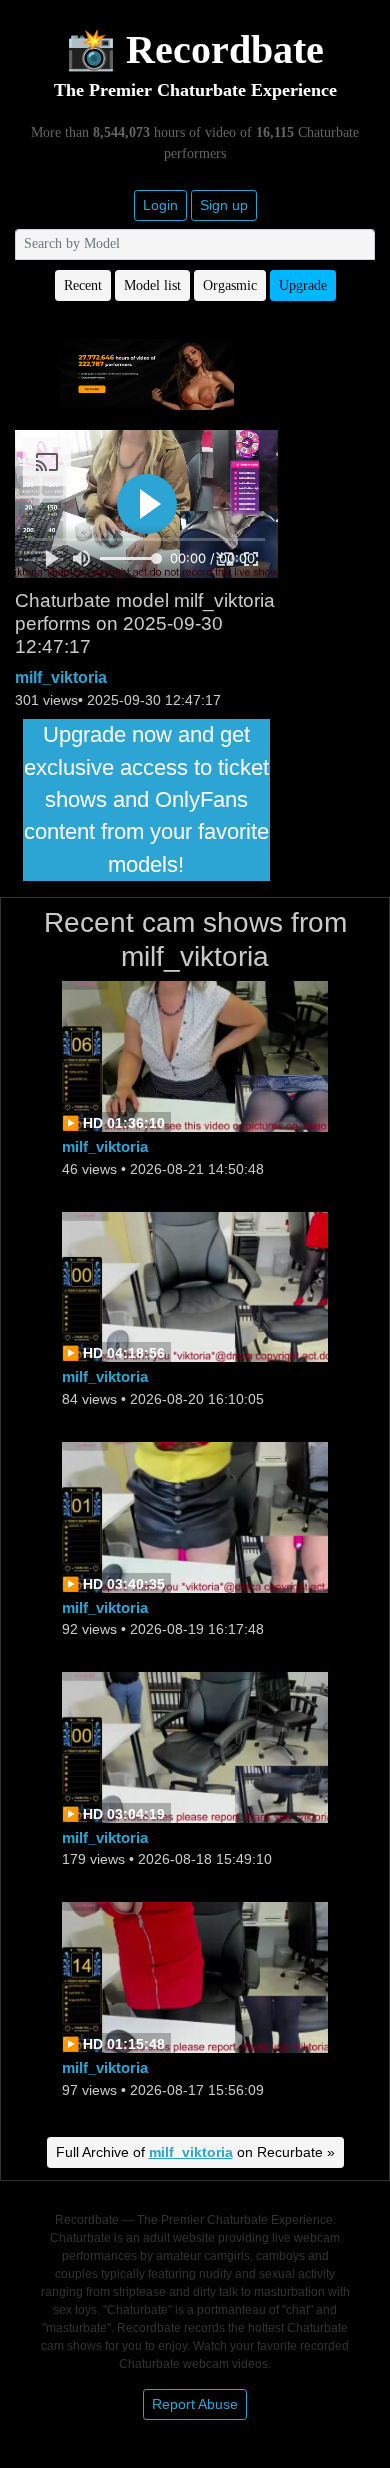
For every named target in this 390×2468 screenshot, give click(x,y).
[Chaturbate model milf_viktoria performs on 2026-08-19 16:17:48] (195, 1515)
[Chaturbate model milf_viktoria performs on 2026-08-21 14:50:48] (195, 1055)
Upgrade (303, 285)
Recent (83, 285)
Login (160, 205)
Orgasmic (230, 285)
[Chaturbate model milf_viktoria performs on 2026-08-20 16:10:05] (195, 1285)
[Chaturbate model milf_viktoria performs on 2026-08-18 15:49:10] (195, 1745)
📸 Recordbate (195, 49)
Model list (152, 285)
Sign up (224, 205)
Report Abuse (195, 2404)
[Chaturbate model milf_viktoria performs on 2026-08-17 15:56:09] (195, 1976)
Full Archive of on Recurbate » (195, 2152)
